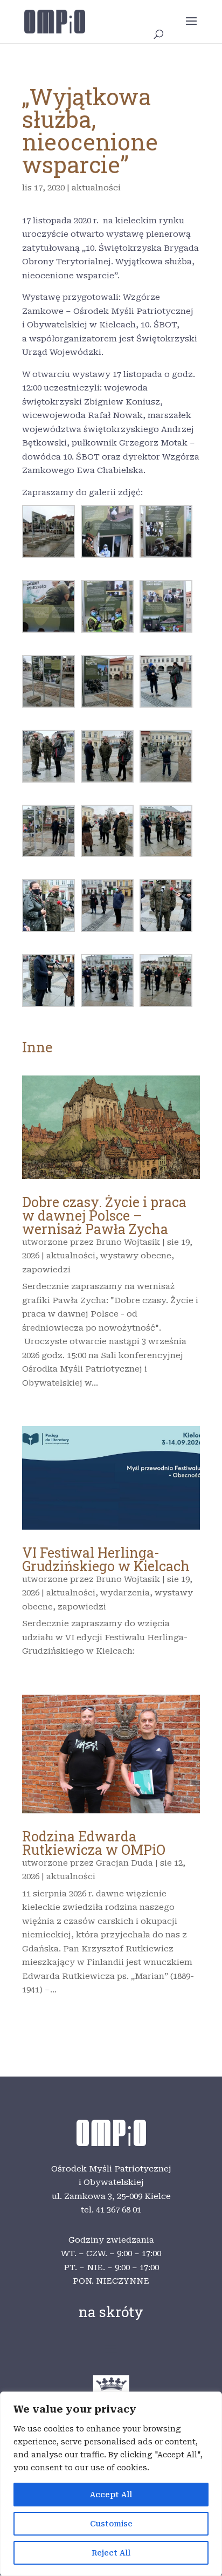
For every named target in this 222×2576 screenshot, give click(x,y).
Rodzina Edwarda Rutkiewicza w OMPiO (94, 1843)
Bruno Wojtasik (128, 1242)
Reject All (111, 2553)
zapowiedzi (46, 1270)
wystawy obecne (136, 1256)
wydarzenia (125, 1593)
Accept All (111, 2495)
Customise (111, 2524)
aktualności (96, 188)
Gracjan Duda (124, 1863)
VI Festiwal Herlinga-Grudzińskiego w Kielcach (106, 1559)
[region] (111, 2484)
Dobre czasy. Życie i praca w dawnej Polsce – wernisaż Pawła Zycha (104, 1215)
